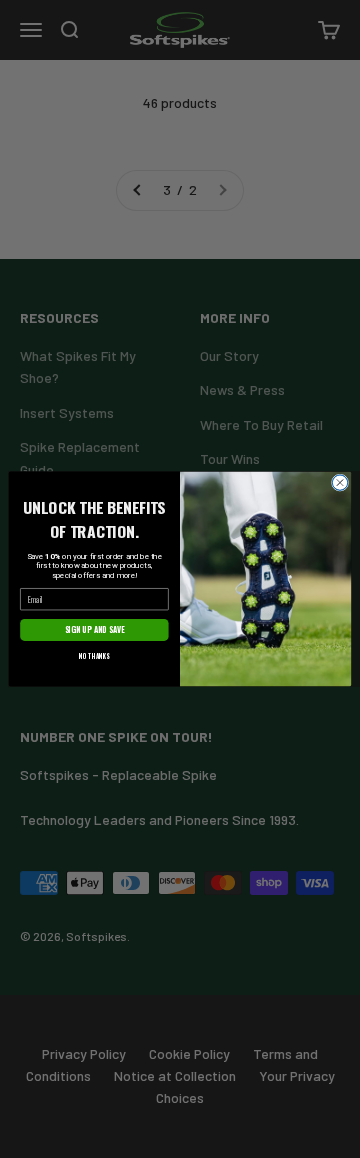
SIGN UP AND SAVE (95, 629)
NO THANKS (94, 655)
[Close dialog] (339, 482)
